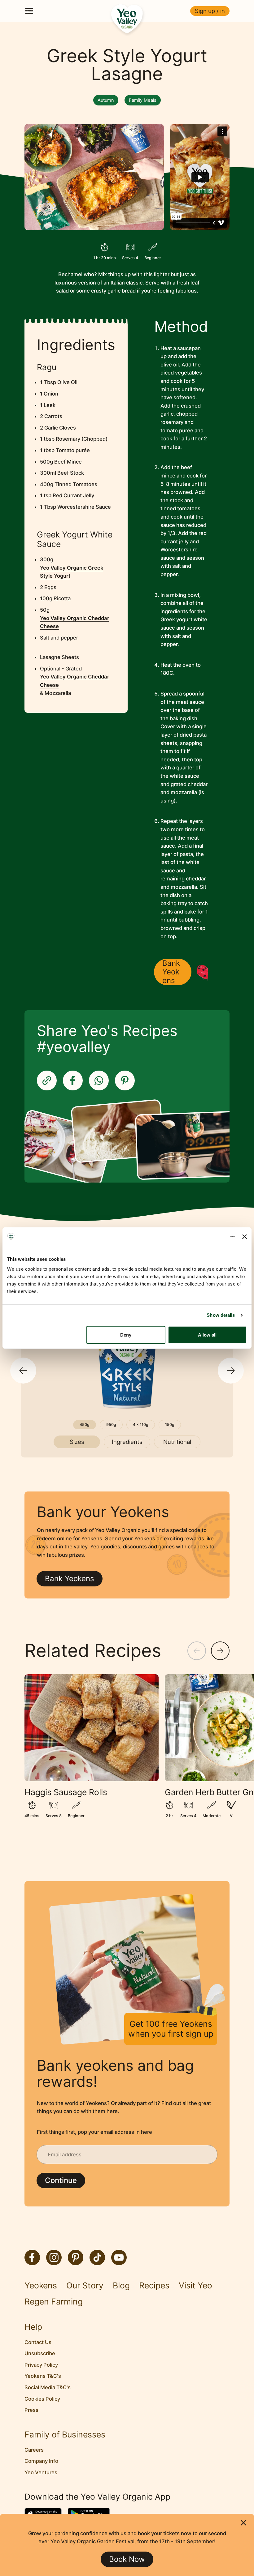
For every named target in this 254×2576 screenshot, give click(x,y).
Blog (121, 2285)
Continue (61, 2180)
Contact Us (38, 2342)
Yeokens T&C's (43, 2376)
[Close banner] (245, 1237)
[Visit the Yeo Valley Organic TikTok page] (97, 2257)
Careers (34, 2450)
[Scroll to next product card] (231, 1371)
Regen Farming (54, 2302)
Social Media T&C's (48, 2387)
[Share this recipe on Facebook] (73, 1080)
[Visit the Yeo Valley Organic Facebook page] (32, 2257)
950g (111, 1425)
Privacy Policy (41, 2365)
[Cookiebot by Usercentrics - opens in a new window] (208, 1237)
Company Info (41, 2461)
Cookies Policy (42, 2399)
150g (170, 1425)
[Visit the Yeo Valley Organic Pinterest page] (76, 2257)
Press (31, 2410)
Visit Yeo (195, 2285)
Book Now (127, 2559)
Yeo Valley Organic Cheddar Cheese (75, 622)
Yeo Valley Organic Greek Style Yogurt (72, 572)
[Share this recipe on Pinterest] (125, 1080)
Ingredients (127, 1442)
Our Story (85, 2285)
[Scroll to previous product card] (23, 1371)
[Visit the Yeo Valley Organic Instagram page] (54, 2257)
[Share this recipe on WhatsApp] (99, 1080)
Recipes (154, 2285)
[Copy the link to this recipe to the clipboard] (47, 1080)
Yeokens (41, 2285)
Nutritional (177, 1442)
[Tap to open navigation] (29, 11)
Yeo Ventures (41, 2472)
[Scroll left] (197, 1651)
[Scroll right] (220, 1651)
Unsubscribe (40, 2353)
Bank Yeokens (171, 972)
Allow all (207, 1335)
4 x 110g (141, 1425)
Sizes (77, 1442)
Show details (221, 1315)
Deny (126, 1335)
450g (85, 1425)
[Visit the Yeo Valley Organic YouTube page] (119, 2257)
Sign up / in (210, 11)
